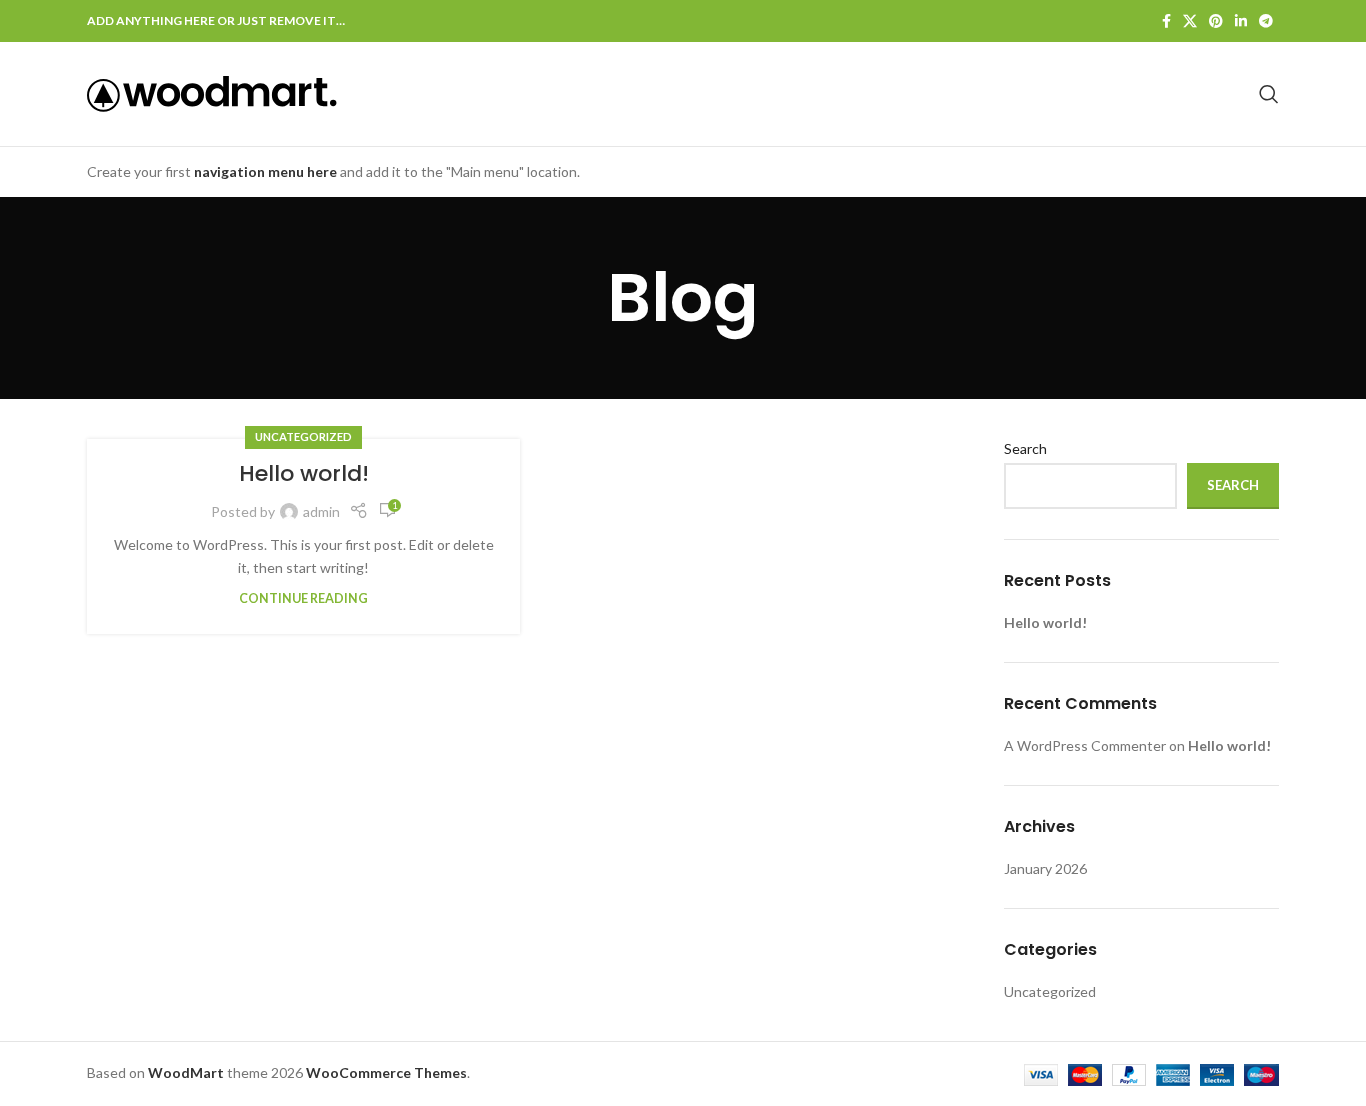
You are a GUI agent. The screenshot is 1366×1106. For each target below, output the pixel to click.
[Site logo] (212, 92)
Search (1025, 448)
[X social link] (1190, 21)
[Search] (1269, 94)
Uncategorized (303, 436)
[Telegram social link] (1266, 21)
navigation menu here (265, 171)
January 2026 (1045, 868)
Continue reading (303, 598)
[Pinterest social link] (1216, 21)
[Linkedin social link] (1241, 21)
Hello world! (304, 473)
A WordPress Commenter (1085, 745)
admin (321, 511)
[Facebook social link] (1166, 21)
